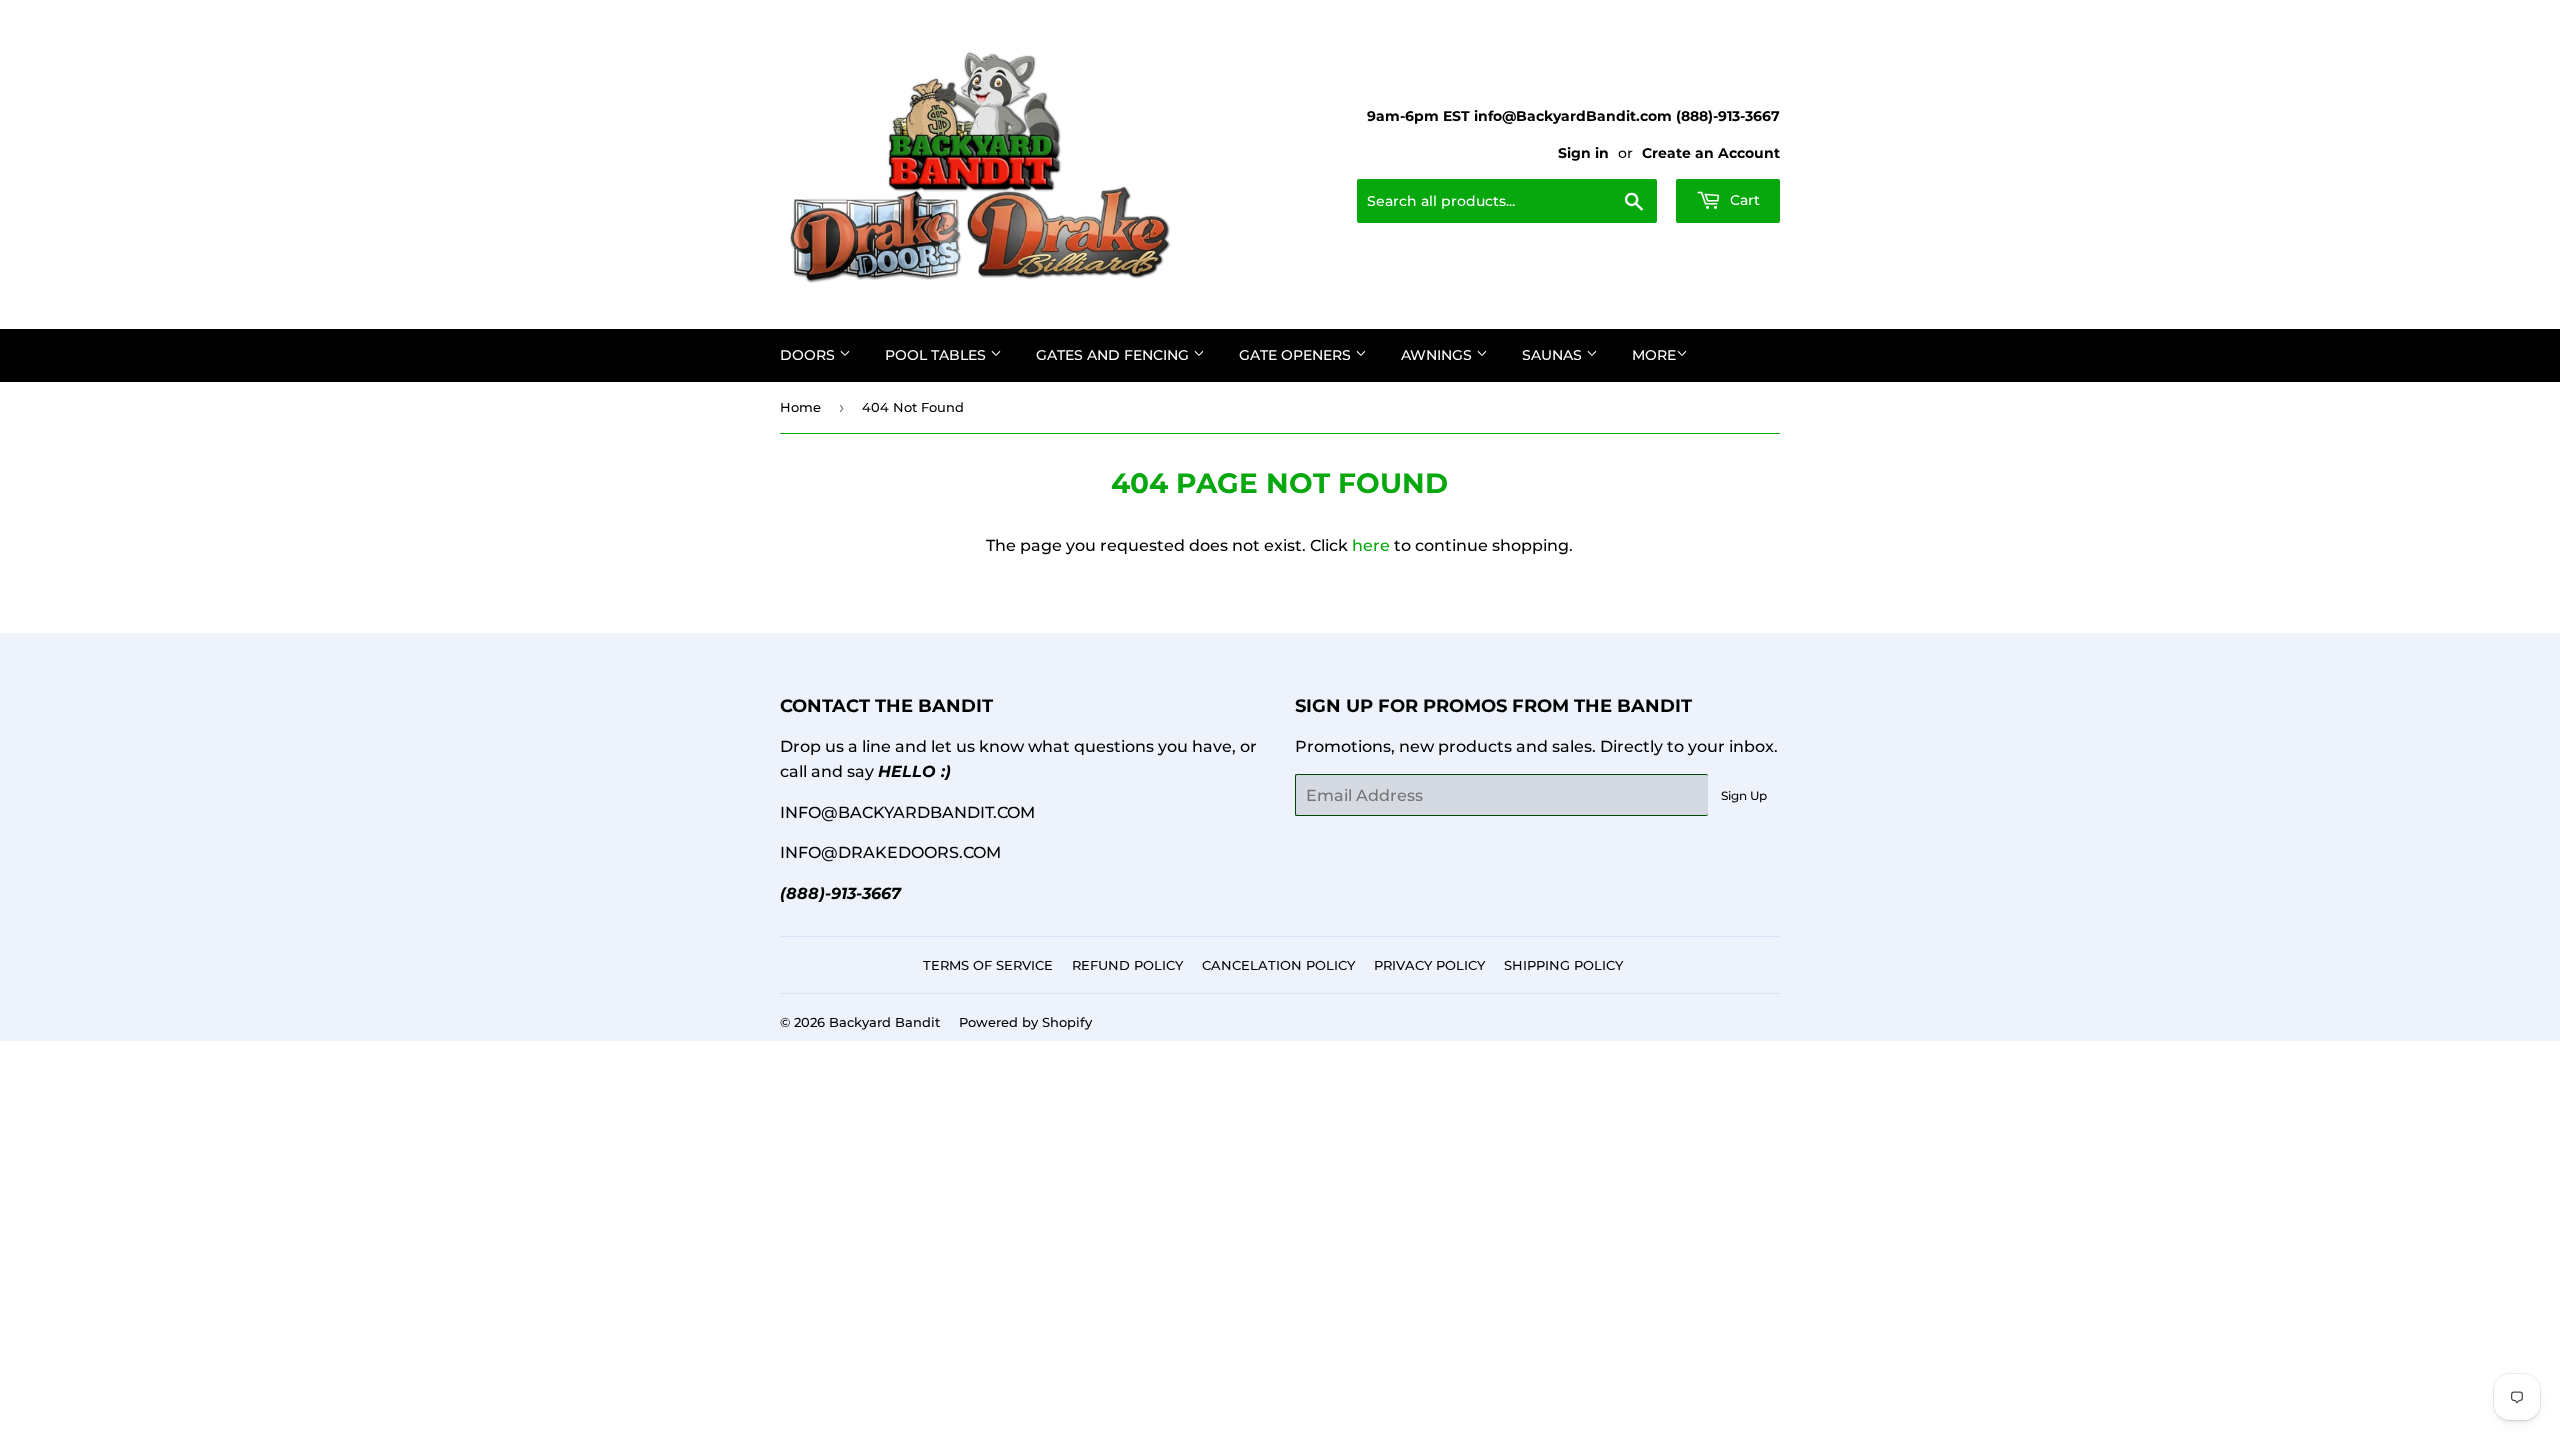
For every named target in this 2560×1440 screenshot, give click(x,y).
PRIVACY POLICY (1429, 965)
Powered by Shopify (1025, 1022)
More (1654, 355)
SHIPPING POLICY (1563, 965)
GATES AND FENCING (1114, 355)
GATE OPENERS (1297, 355)
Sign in (1583, 153)
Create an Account (1711, 153)
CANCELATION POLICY (1278, 965)
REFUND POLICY (1127, 965)
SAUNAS (1554, 355)
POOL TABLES (937, 355)
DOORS (809, 355)
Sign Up (1744, 795)
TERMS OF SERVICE (988, 965)
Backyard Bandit (884, 1022)
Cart (1743, 200)
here (1371, 545)
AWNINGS (1438, 355)
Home (800, 407)
